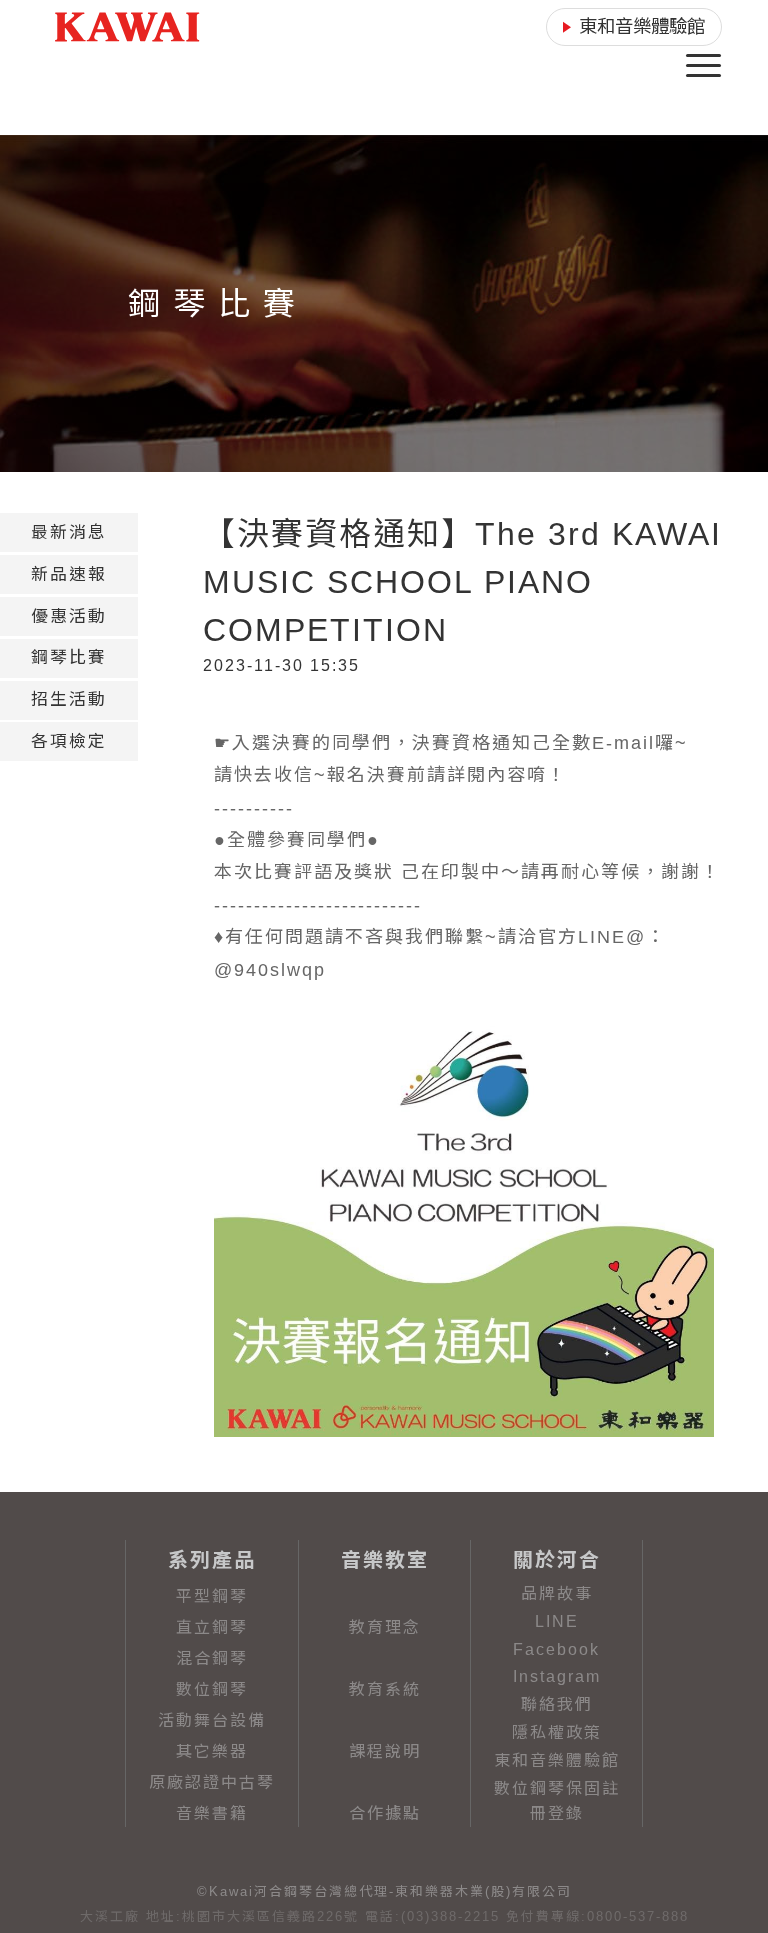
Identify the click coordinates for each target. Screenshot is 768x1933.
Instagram (557, 1676)
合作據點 (385, 1813)
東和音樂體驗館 (557, 1760)
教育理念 (385, 1627)
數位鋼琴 (212, 1689)
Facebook (556, 1649)
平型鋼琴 (212, 1596)
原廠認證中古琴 (212, 1782)
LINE (557, 1621)
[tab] (69, 532)
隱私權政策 (557, 1732)
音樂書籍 (212, 1813)
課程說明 (385, 1751)
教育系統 (385, 1689)
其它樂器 (212, 1751)
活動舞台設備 (212, 1720)
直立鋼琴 (212, 1627)
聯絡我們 (557, 1704)
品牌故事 (557, 1593)
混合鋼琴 (212, 1658)
